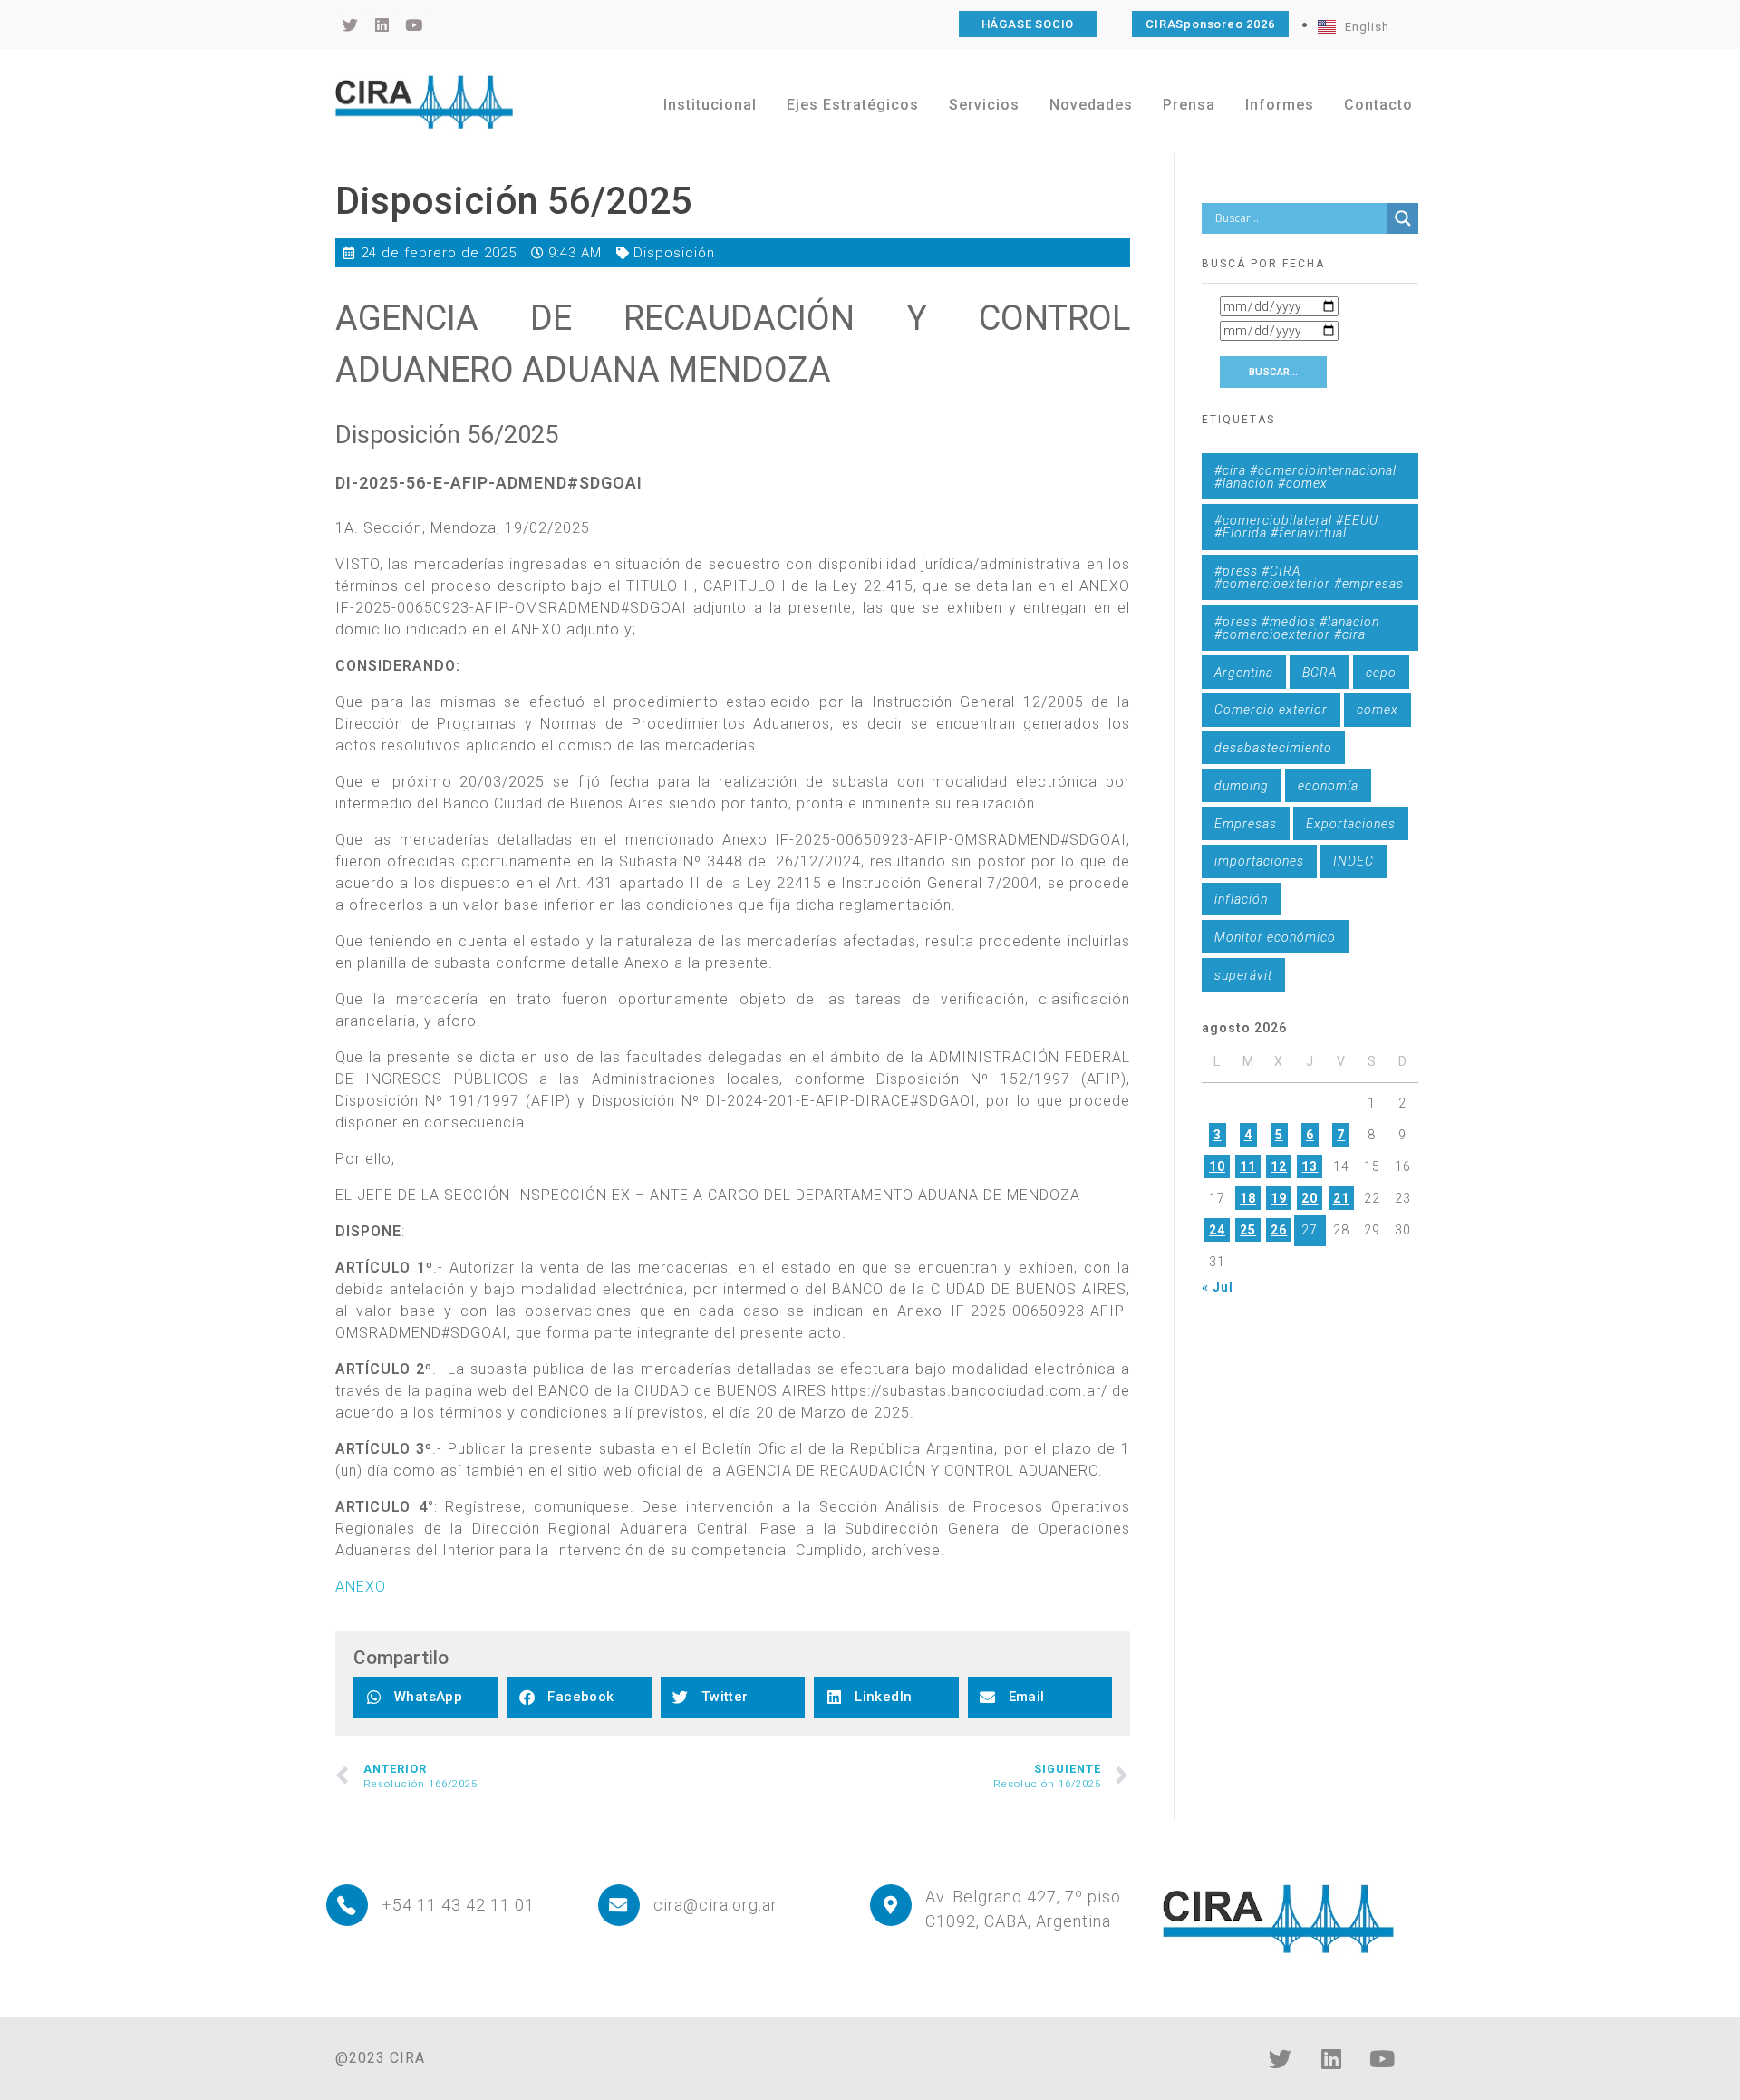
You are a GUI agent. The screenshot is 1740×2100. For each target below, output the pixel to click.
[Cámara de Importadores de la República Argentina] (424, 102)
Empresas (1246, 824)
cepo (1381, 673)
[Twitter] (1281, 2059)
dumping (1242, 786)
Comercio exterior (1271, 710)
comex (1377, 710)
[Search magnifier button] (1403, 218)
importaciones (1259, 861)
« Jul (1218, 1287)
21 (1341, 1198)
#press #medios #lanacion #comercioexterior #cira (1297, 628)
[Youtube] (1382, 2059)
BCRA (1319, 673)
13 (1310, 1166)
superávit (1243, 975)
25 (1248, 1230)
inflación (1241, 899)
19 (1279, 1198)
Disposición (674, 253)
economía (1328, 786)
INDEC (1353, 861)
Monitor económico (1275, 937)
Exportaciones (1351, 824)
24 (1217, 1230)
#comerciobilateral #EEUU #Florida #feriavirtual (1296, 527)
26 (1279, 1230)
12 (1279, 1166)
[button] (425, 1697)
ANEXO (361, 1587)
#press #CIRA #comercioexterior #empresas (1309, 577)
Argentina (1244, 673)
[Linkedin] (1331, 2059)
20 (1310, 1198)
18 (1248, 1198)
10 (1217, 1166)
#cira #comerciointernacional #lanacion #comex (1305, 477)
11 (1248, 1166)
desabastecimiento (1273, 748)
